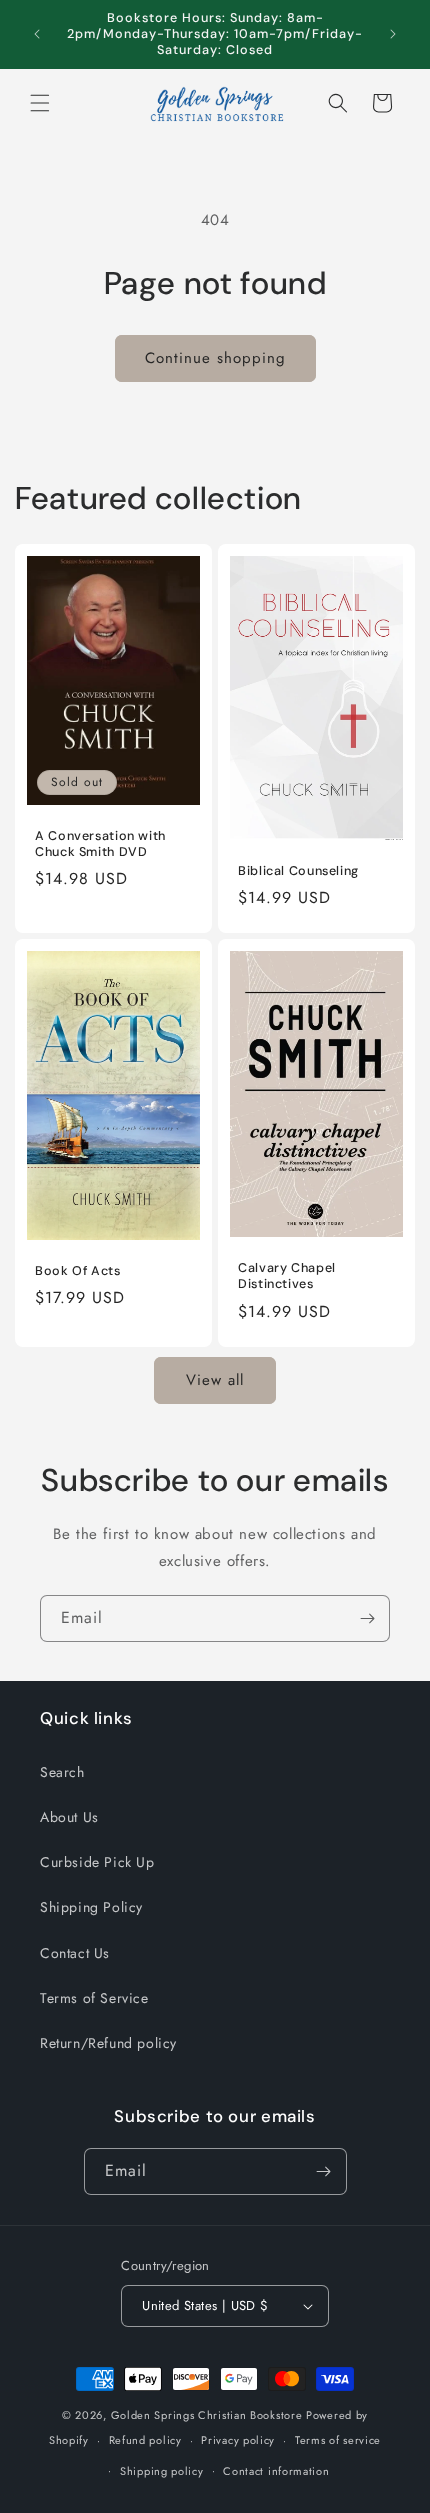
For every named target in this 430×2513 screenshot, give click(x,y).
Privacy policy (238, 2440)
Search (62, 1772)
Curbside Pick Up (97, 1862)
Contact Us (75, 1953)
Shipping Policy (91, 1907)
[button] (40, 103)
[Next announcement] (393, 34)
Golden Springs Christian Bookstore (207, 2415)
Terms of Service (94, 1998)
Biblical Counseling (298, 871)
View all (215, 1380)
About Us (69, 1817)
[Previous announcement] (37, 34)
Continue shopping (215, 358)
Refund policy (145, 2440)
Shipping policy (162, 2471)
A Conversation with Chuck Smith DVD (100, 844)
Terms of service (338, 2440)
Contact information (276, 2471)
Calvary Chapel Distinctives (287, 1276)
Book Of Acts (78, 1271)
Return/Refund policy (108, 2043)
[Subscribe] (367, 1618)
